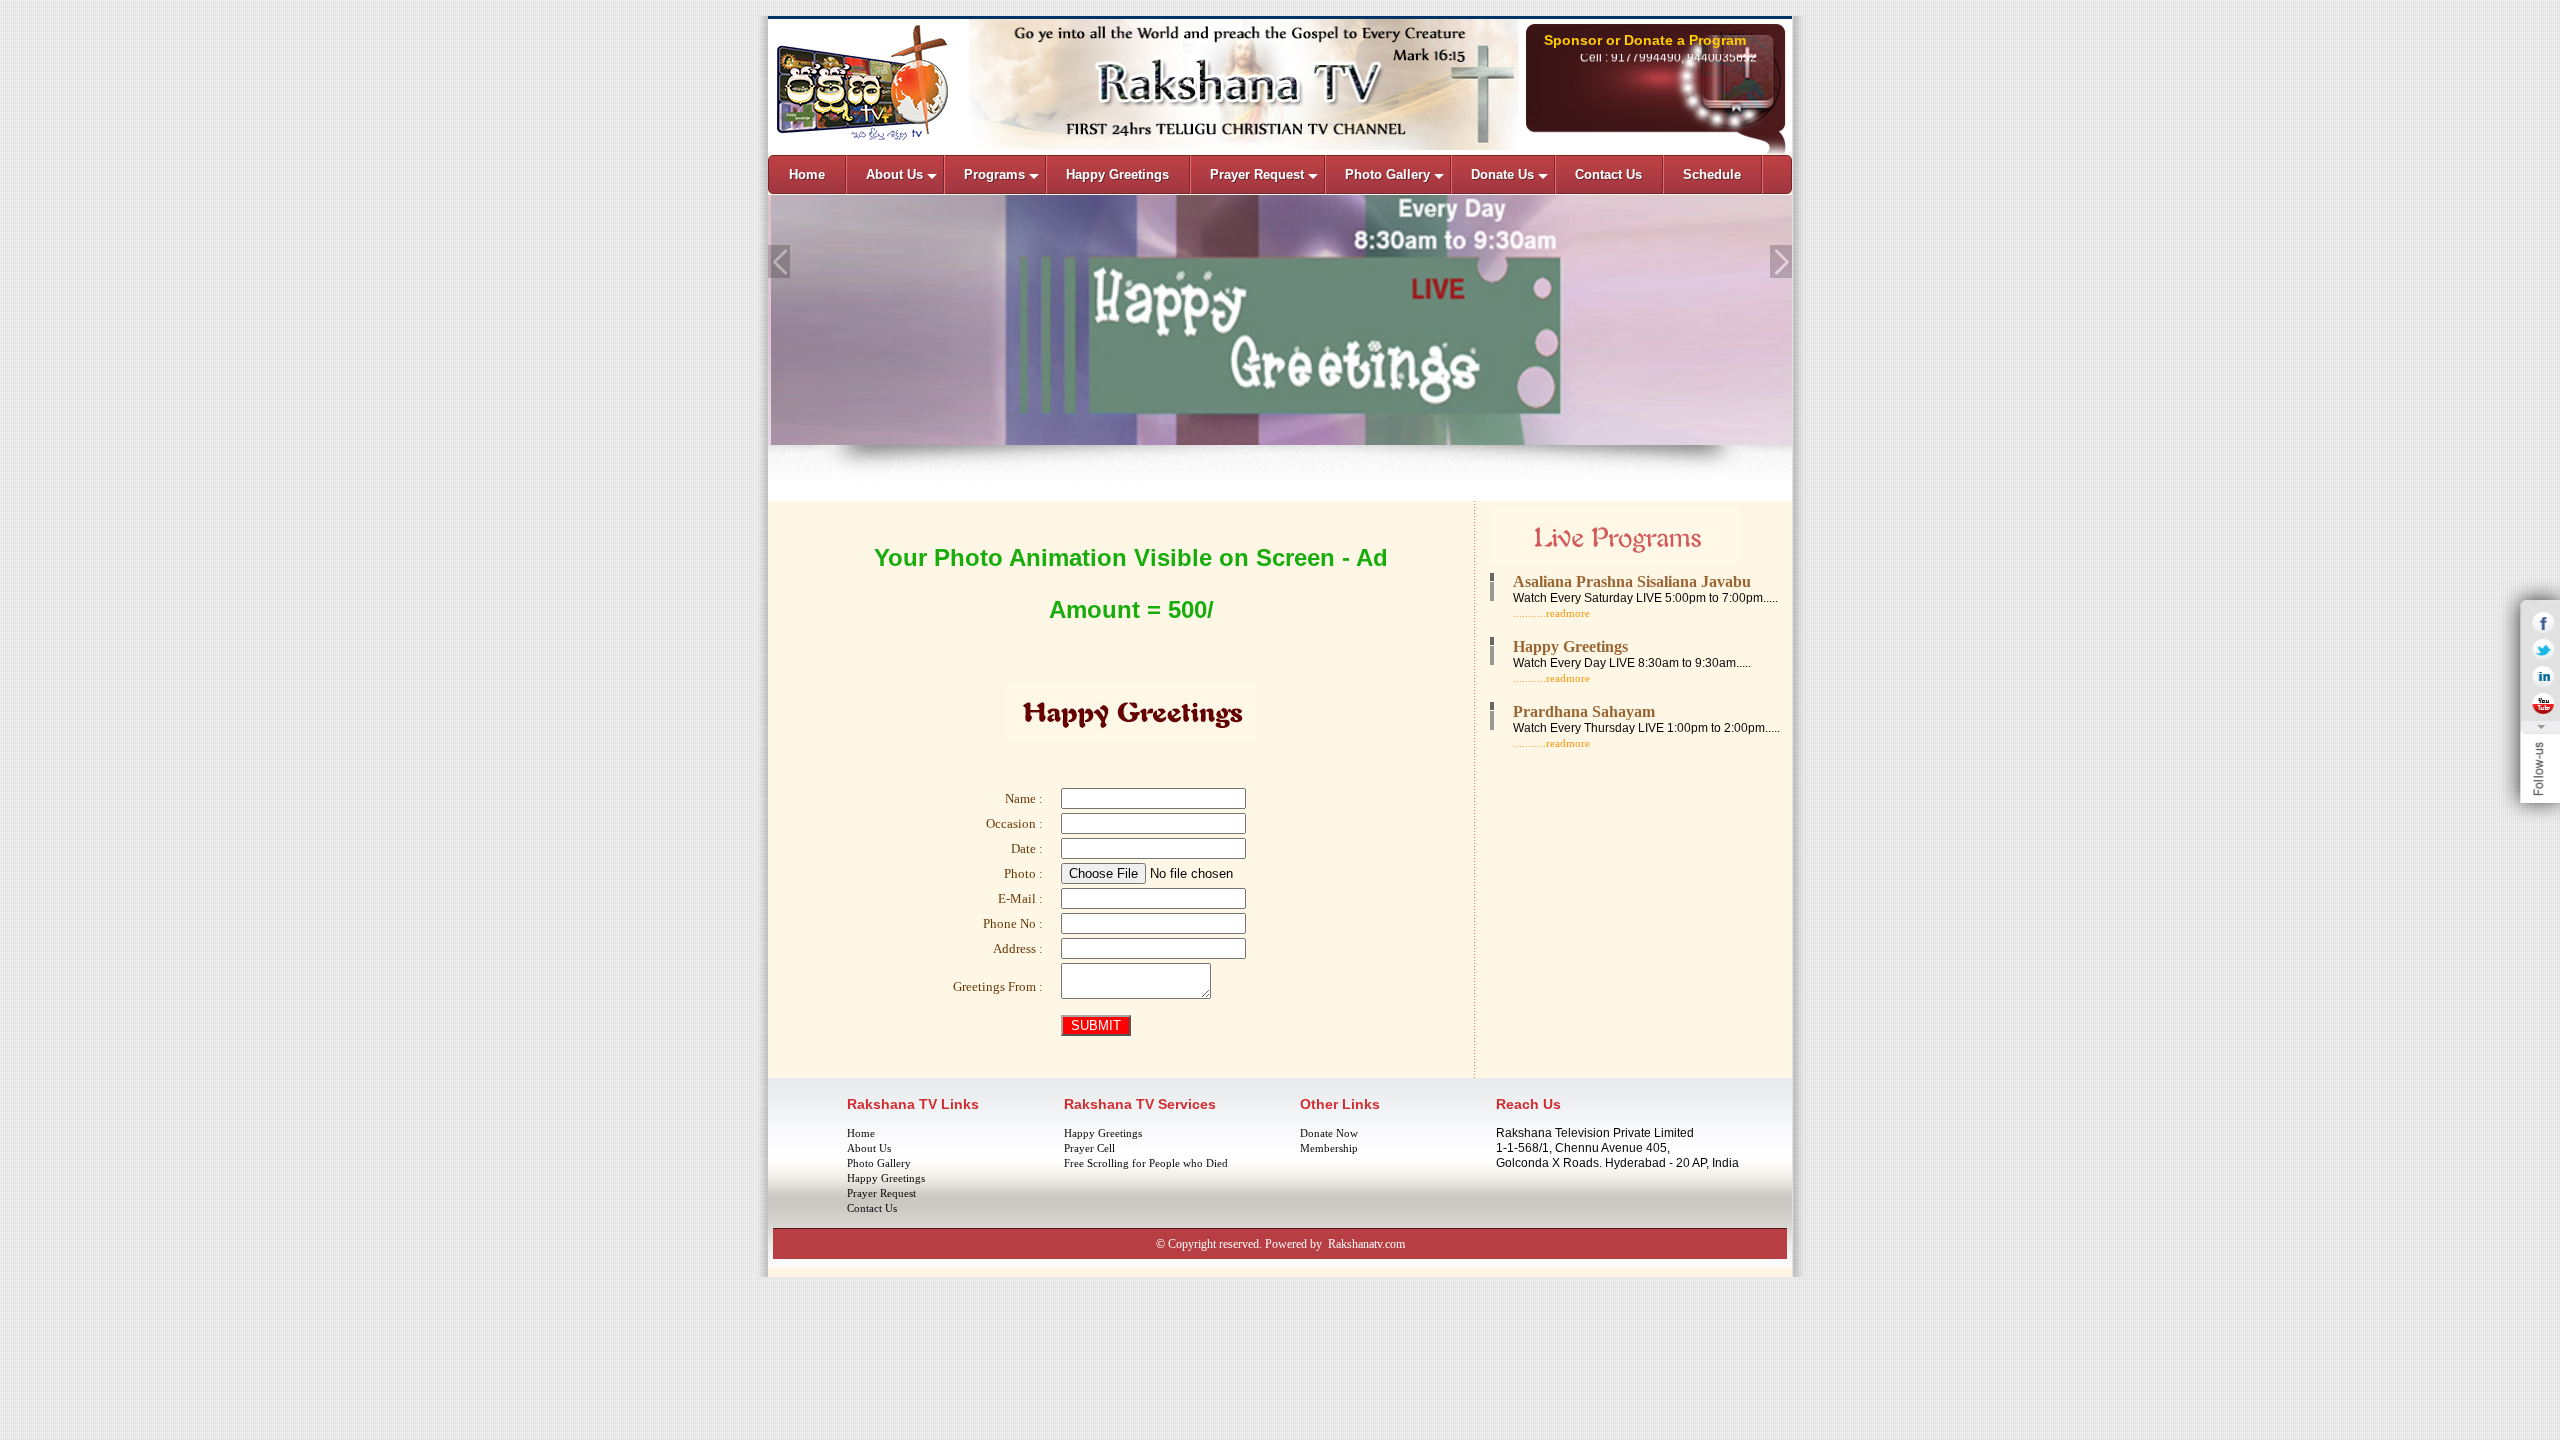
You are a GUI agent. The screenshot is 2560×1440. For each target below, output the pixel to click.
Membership (1329, 1148)
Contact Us (872, 1208)
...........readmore (1551, 678)
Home (861, 1133)
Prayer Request (881, 1193)
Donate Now (1329, 1133)
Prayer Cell (1089, 1148)
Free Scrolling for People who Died (1146, 1163)
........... (1529, 613)
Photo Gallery (879, 1163)
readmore (1568, 613)
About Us (869, 1148)
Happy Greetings (886, 1178)
